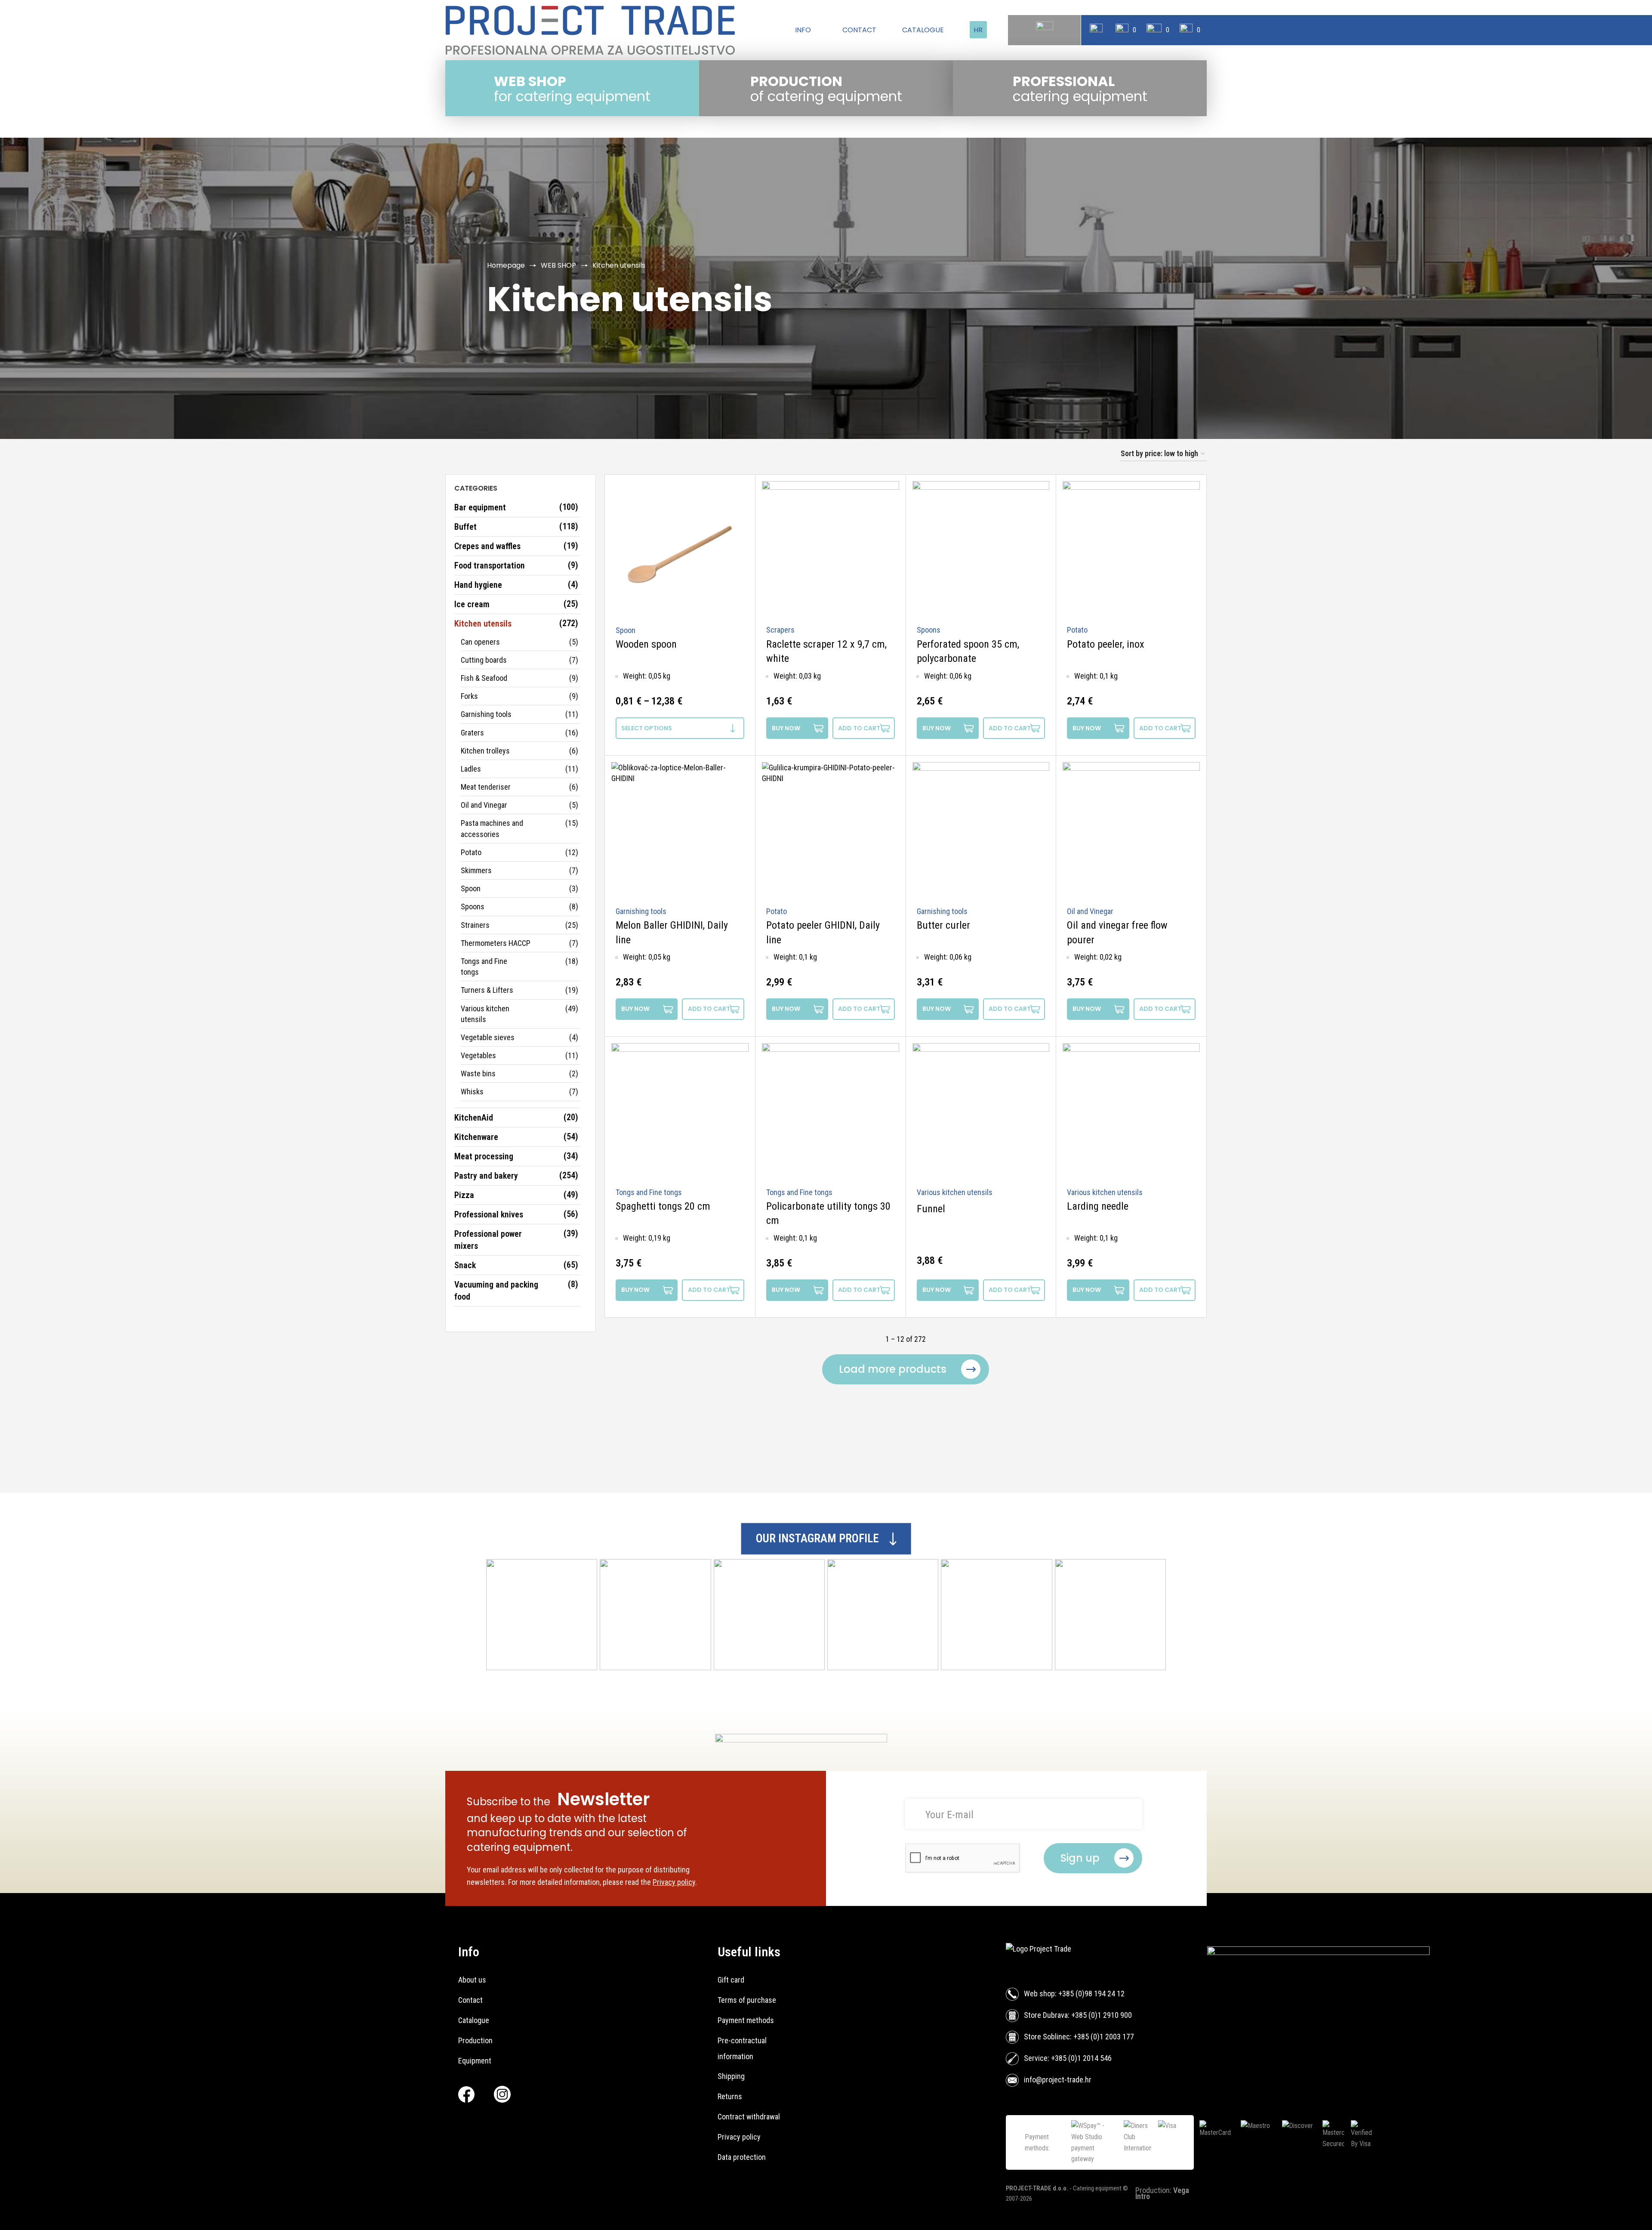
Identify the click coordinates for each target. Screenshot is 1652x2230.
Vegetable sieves (488, 1037)
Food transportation (490, 565)
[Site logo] (590, 30)
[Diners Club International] (1137, 2142)
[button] (863, 728)
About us (472, 1980)
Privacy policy (674, 1882)
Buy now (786, 728)
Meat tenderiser (486, 787)
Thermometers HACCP (496, 943)
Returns (730, 2096)
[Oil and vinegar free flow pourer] (1131, 831)
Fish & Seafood (484, 678)
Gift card (731, 1980)
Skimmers (476, 870)
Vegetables (478, 1055)
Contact (470, 2000)
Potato (471, 852)
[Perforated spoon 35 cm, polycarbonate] (981, 550)
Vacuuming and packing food (496, 1291)
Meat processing (484, 1156)
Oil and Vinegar (484, 805)
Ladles (471, 769)
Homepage (506, 265)
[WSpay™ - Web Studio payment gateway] (1094, 2142)
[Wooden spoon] (680, 550)
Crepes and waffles (487, 546)
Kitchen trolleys (485, 751)
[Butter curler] (981, 831)
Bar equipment (480, 507)
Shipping (731, 2076)
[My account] (1096, 30)
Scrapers (780, 630)
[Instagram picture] (542, 1615)
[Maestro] (1258, 2142)
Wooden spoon (646, 644)
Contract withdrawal (749, 2117)
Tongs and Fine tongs (484, 967)
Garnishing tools (486, 714)
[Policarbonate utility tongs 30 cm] (831, 1112)
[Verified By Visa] (1362, 2142)
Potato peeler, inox (1106, 644)
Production (475, 2040)
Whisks (472, 1092)
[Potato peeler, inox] (1131, 550)
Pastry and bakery (486, 1176)
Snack (465, 1265)
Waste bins (478, 1073)
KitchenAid (474, 1118)
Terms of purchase (747, 2000)
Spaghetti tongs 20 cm (663, 1206)
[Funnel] (981, 1112)
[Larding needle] (1131, 1112)
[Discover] (1299, 2142)
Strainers (475, 925)
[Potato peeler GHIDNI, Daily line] (831, 831)
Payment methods (746, 2020)
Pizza (464, 1195)
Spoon (471, 888)
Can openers (480, 642)
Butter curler (943, 925)
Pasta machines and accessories (492, 828)
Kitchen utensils (483, 624)
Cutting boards (484, 660)
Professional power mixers (488, 1240)
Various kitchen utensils (485, 1014)
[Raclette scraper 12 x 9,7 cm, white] (831, 550)
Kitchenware (476, 1137)
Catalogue (474, 2020)
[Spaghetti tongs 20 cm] (680, 1112)
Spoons (473, 907)
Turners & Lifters (487, 990)
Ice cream (472, 604)
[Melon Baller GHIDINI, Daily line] (680, 831)
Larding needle (1098, 1206)
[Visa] (1175, 2142)
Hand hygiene (478, 585)
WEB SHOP (558, 265)
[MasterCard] (1217, 2142)
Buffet (465, 527)
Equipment (475, 2061)
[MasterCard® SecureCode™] (1333, 2142)
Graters (472, 733)
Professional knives (489, 1214)
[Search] (1045, 30)
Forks (469, 696)
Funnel (931, 1209)
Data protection (742, 2157)
